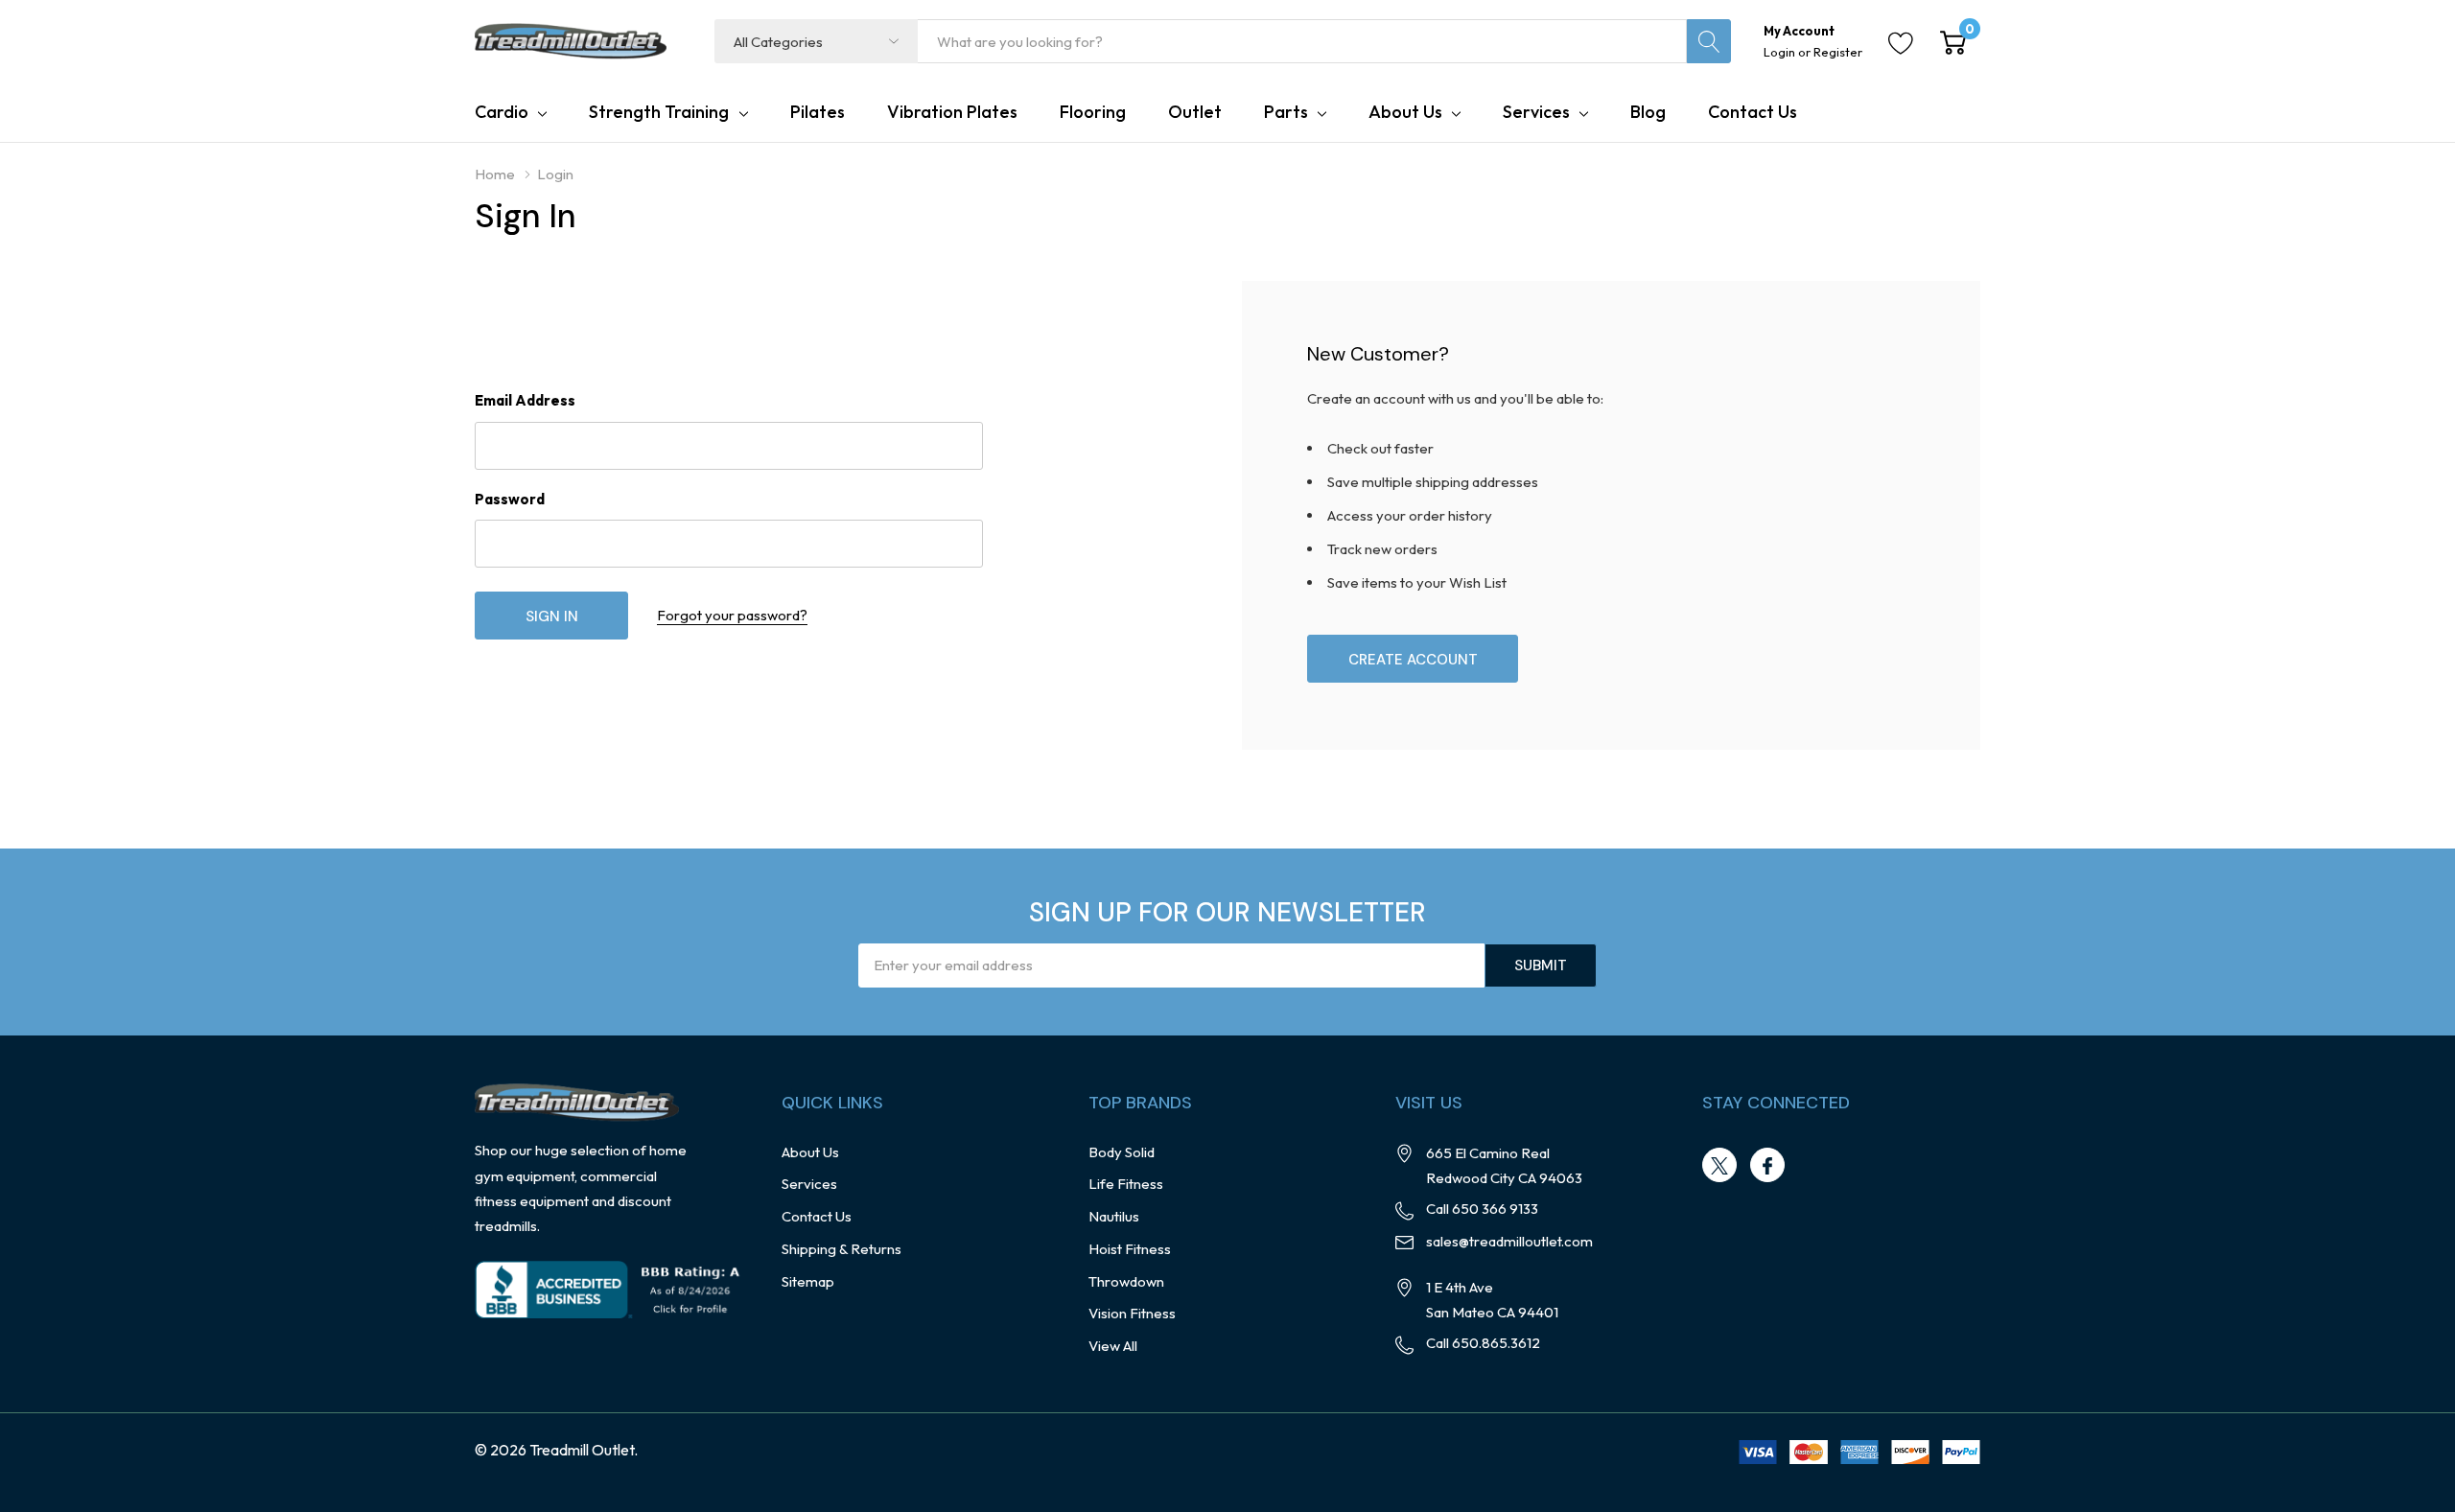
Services (1536, 112)
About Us (1405, 112)
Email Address (525, 400)
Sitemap (808, 1281)
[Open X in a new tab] (1719, 1166)
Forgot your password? (732, 615)
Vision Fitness (1132, 1313)
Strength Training (659, 112)
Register (1838, 52)
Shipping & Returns (842, 1249)
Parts (1286, 112)
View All (1113, 1346)
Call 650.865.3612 (1483, 1343)
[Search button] (1709, 41)
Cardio (502, 112)
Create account (1413, 660)
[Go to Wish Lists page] (1901, 41)
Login (1781, 52)
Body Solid (1122, 1152)
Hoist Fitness (1130, 1249)
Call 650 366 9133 (1482, 1209)
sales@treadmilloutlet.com (1509, 1241)
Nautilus (1114, 1216)
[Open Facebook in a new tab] (1767, 1166)
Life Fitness (1126, 1184)
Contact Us (817, 1216)
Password (510, 499)
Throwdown (1126, 1281)
